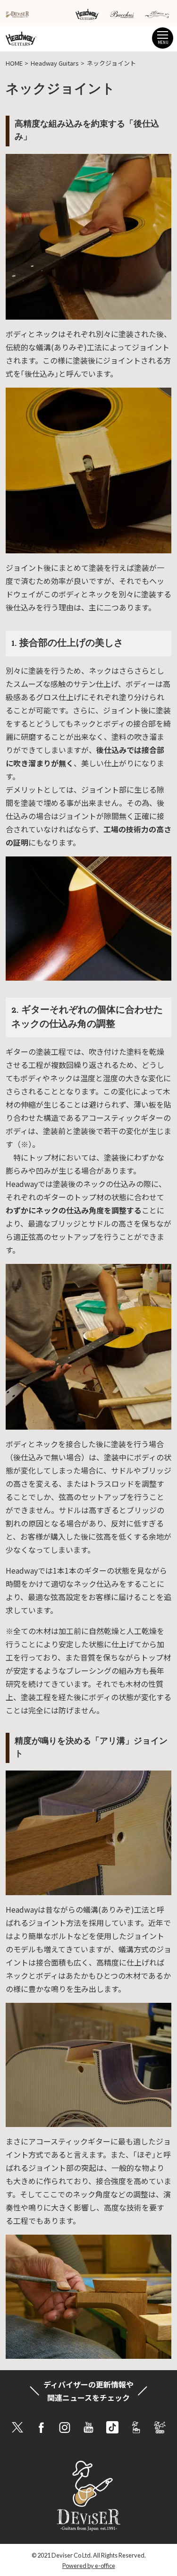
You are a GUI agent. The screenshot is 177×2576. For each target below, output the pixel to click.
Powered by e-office (89, 2566)
